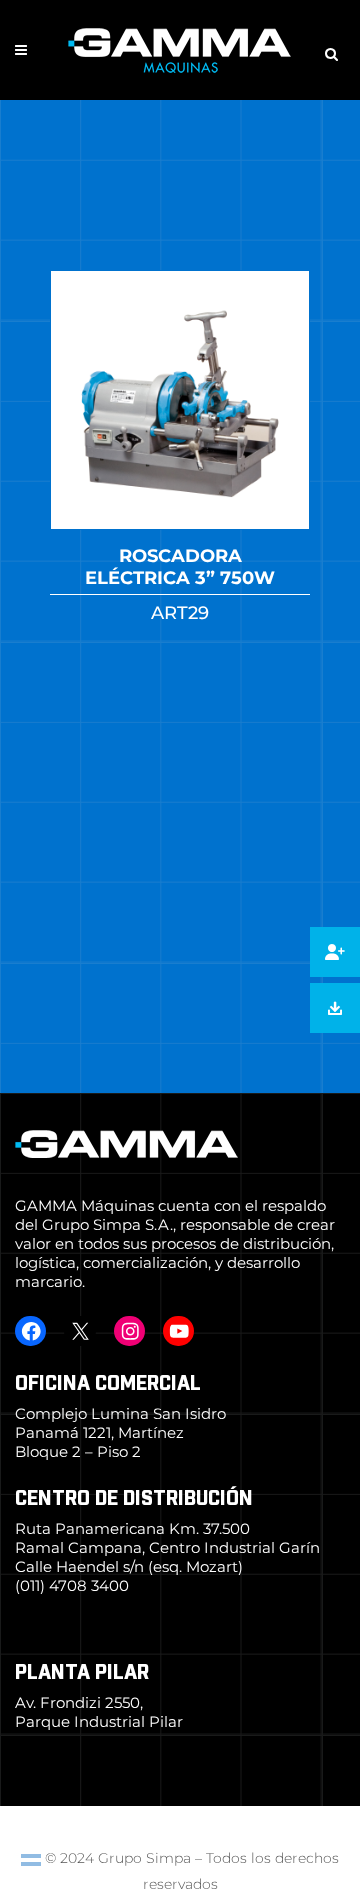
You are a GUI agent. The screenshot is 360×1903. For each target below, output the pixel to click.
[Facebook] (30, 1331)
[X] (79, 1331)
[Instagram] (129, 1331)
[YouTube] (178, 1331)
